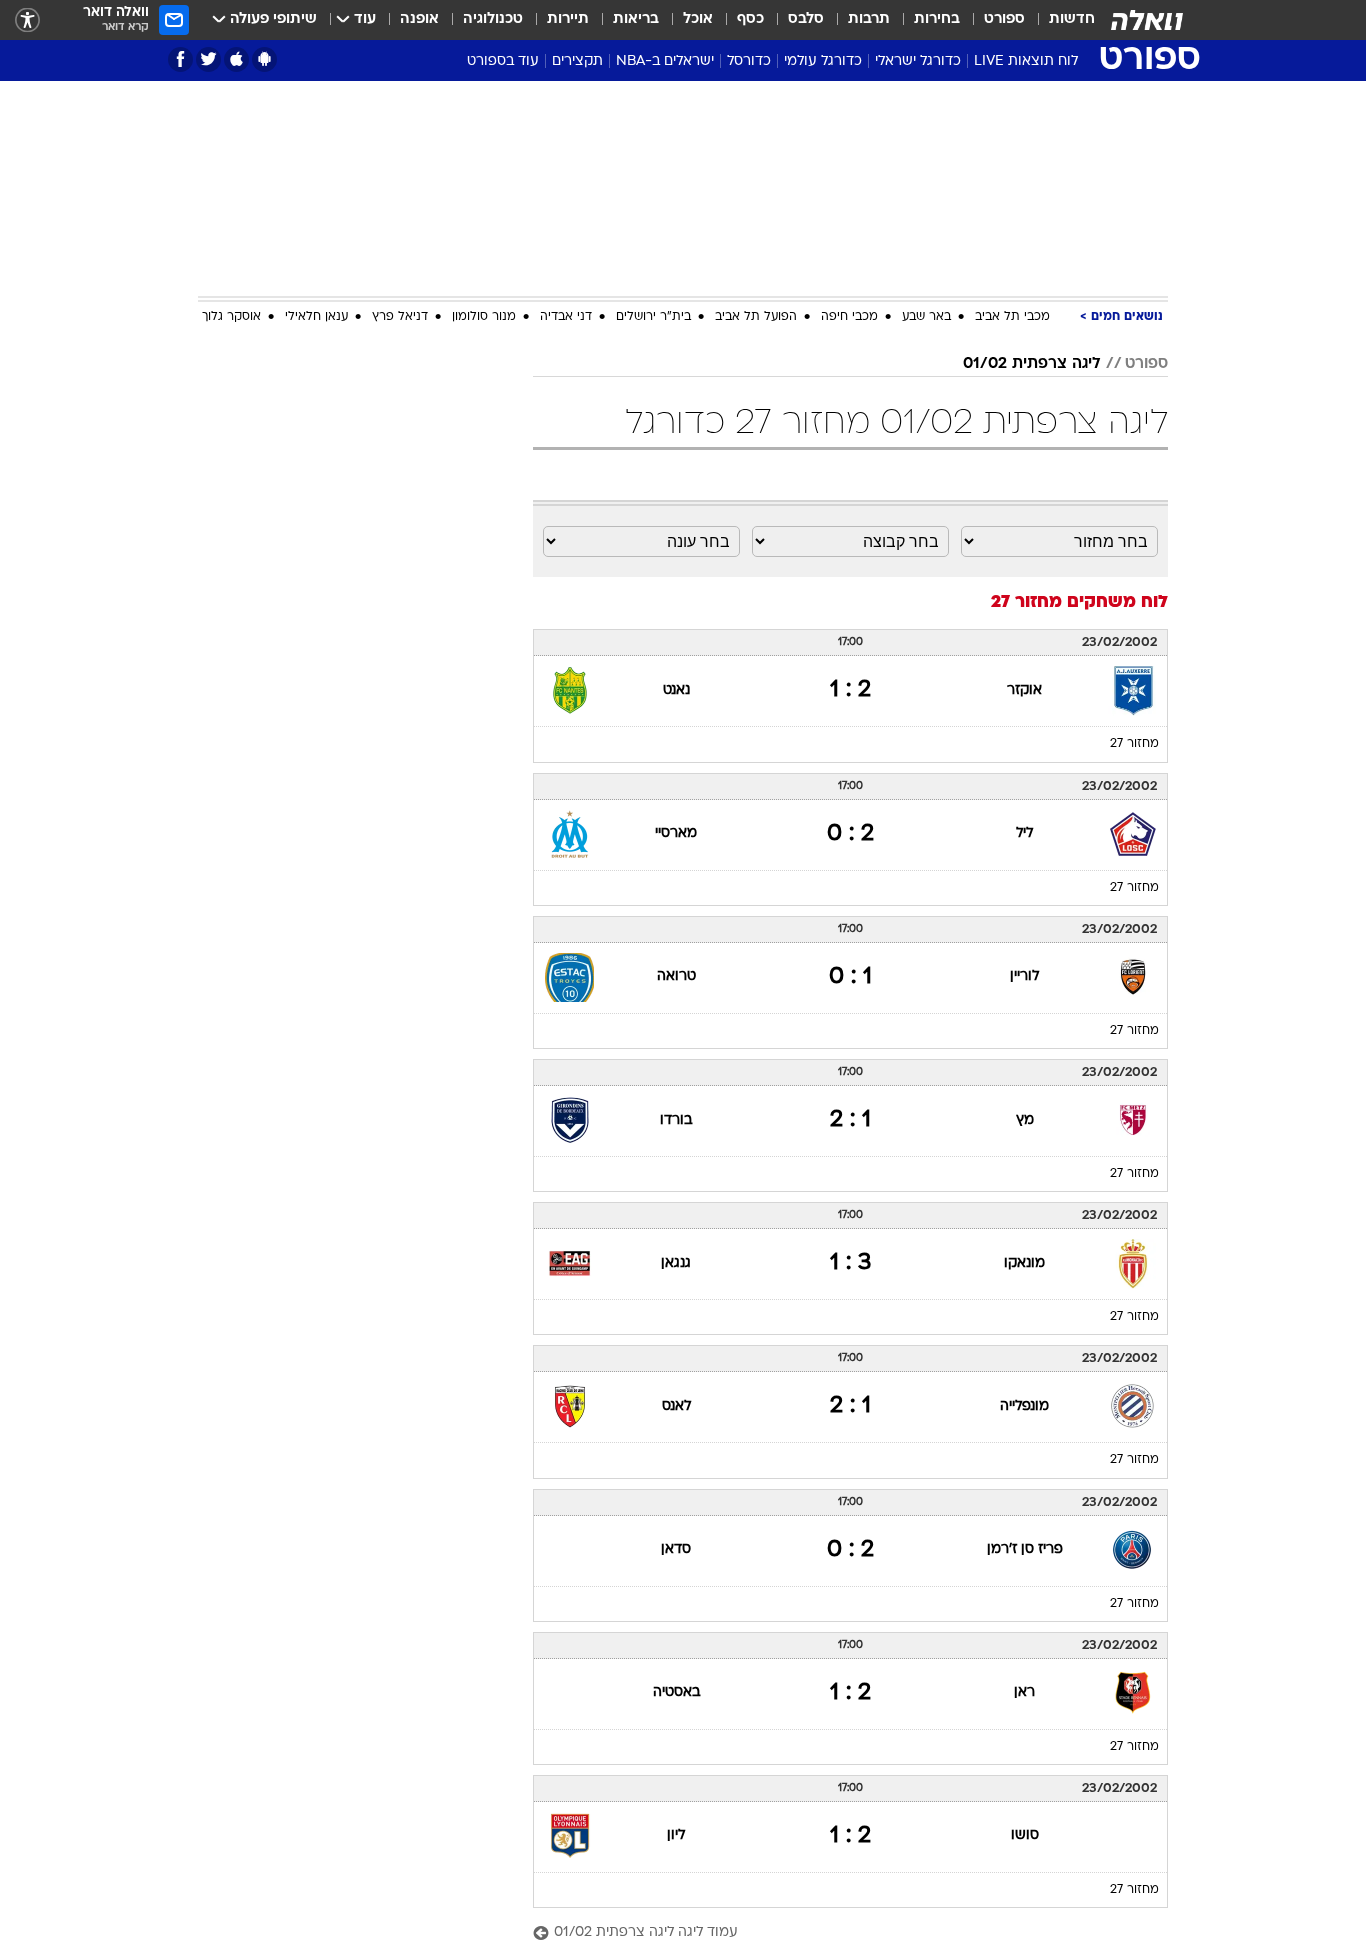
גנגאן (676, 1263)
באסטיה (676, 1692)
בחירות (937, 19)
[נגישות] (27, 20)
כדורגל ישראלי (918, 61)
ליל (1024, 833)
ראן (1024, 1692)
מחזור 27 (1134, 744)
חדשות (1072, 19)
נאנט (676, 690)
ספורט (1004, 19)
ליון (676, 1835)
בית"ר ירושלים (653, 317)
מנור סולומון (484, 317)
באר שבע (926, 317)
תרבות (869, 19)
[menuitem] (1060, 20)
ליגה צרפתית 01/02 (1032, 364)
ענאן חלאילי (316, 317)
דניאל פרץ (400, 317)
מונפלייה (1024, 1406)
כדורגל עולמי (823, 61)
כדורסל (749, 61)
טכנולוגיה (493, 19)
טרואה (676, 976)
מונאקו (1024, 1263)
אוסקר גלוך (231, 317)
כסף (750, 19)
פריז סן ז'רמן (1025, 1549)
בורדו (676, 1120)
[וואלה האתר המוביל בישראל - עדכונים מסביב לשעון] (1147, 20)
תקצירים (577, 61)
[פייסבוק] (180, 59)
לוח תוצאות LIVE (1026, 61)
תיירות (568, 19)
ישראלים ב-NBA (665, 61)
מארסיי (676, 833)
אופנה (419, 19)
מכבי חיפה (849, 317)
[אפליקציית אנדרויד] (264, 59)
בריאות (636, 19)
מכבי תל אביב (1012, 317)
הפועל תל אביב (756, 317)
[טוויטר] (208, 59)
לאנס (676, 1406)
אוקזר (1024, 690)
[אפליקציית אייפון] (236, 59)
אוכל (698, 19)
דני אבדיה (566, 317)
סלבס (806, 19)
